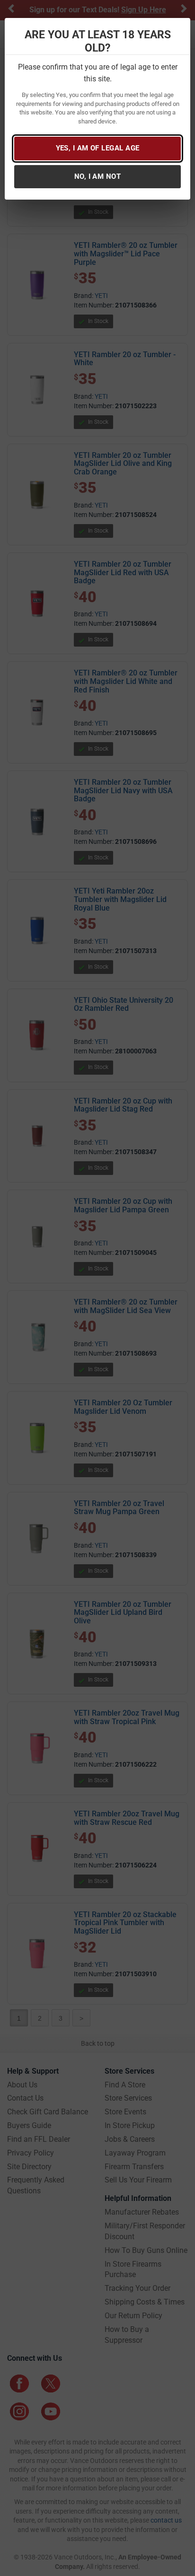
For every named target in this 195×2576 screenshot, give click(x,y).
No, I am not (97, 176)
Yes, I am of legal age (98, 148)
